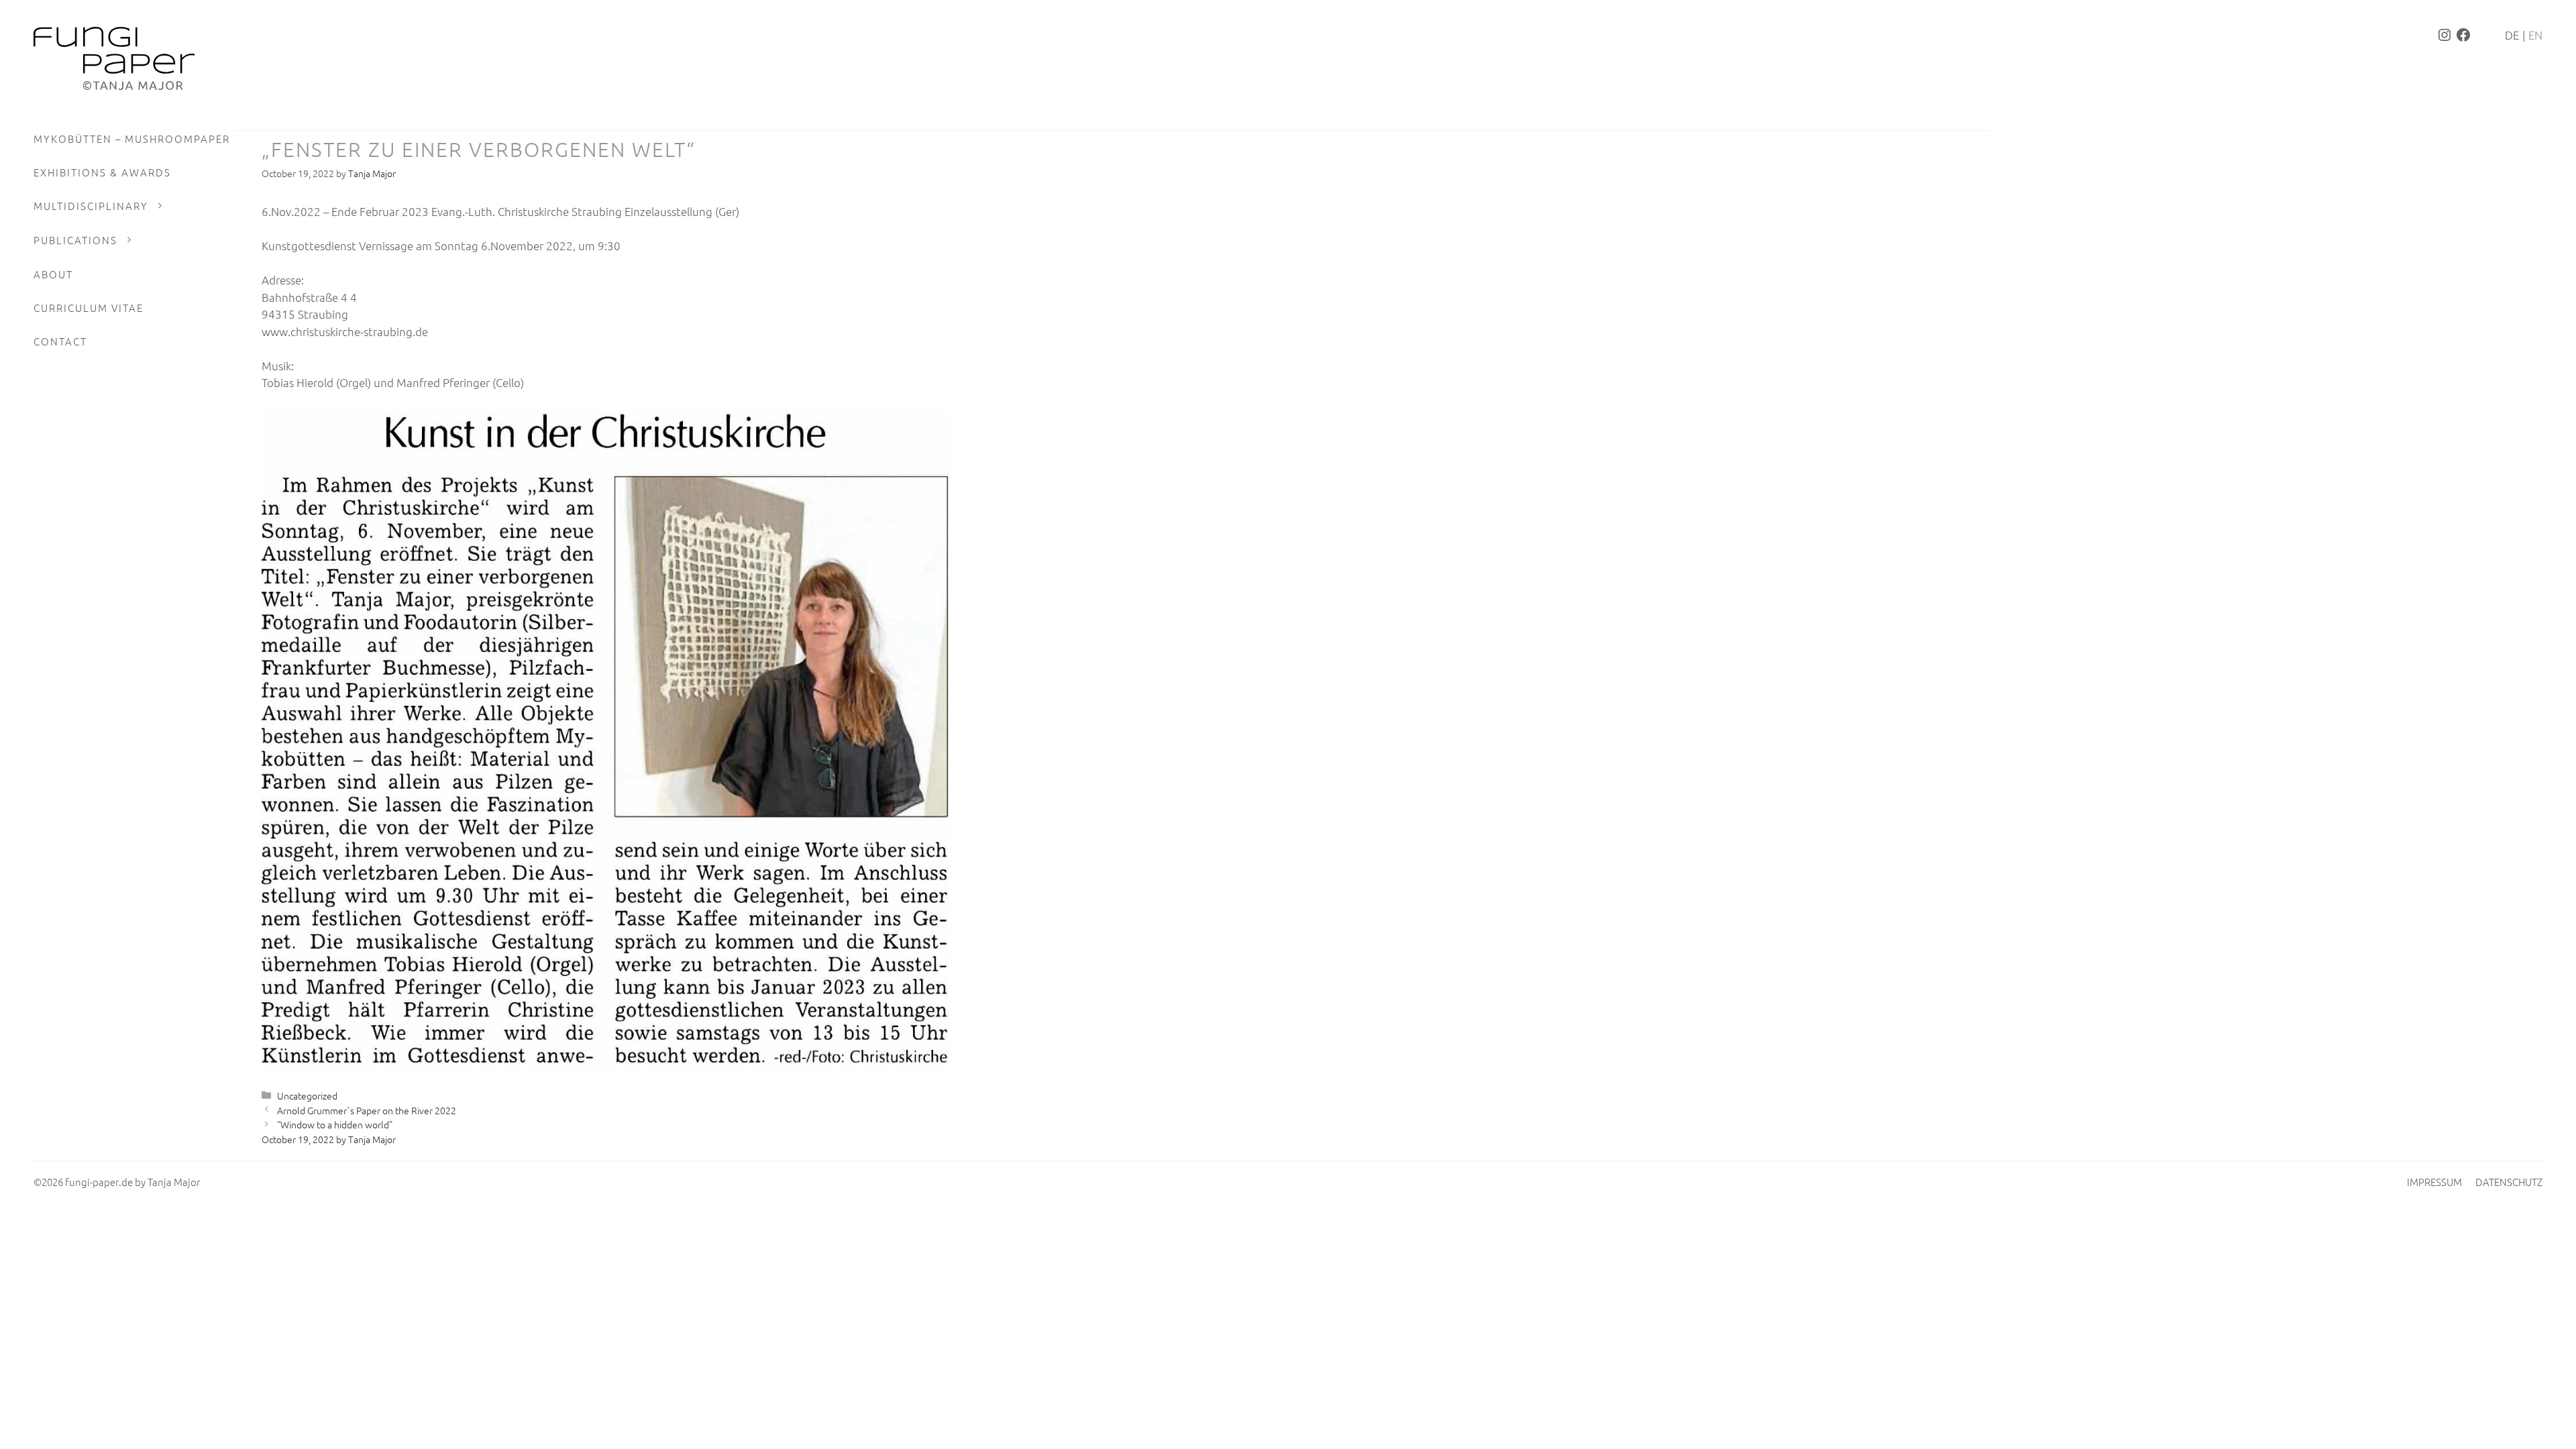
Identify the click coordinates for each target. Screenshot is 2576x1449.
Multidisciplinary (91, 206)
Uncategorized (307, 1095)
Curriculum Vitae (89, 308)
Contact (60, 341)
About (53, 274)
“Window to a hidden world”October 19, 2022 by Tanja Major (329, 1132)
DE (2512, 35)
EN (2535, 35)
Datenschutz (2509, 1182)
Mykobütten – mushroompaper (132, 139)
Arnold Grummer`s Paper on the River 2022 (367, 1110)
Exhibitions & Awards (102, 172)
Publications (75, 240)
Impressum (2434, 1182)
